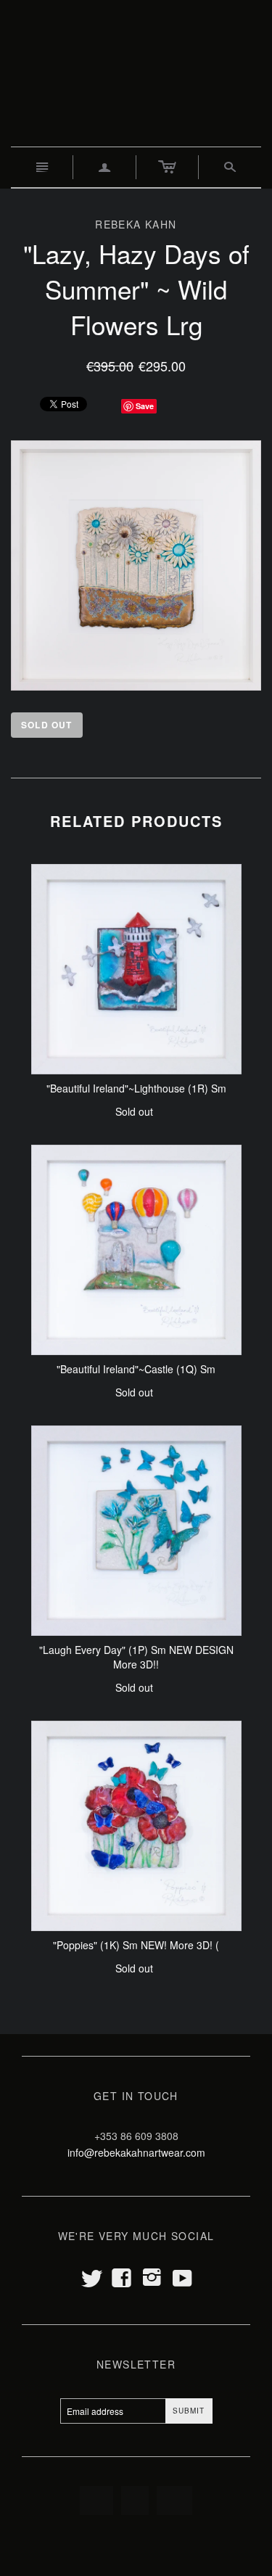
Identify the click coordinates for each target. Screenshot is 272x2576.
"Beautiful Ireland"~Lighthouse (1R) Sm (136, 1088)
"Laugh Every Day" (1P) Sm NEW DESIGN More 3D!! (136, 1657)
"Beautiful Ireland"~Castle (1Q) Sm (136, 1369)
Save (145, 406)
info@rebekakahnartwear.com (136, 2152)
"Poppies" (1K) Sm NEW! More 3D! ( (136, 1945)
